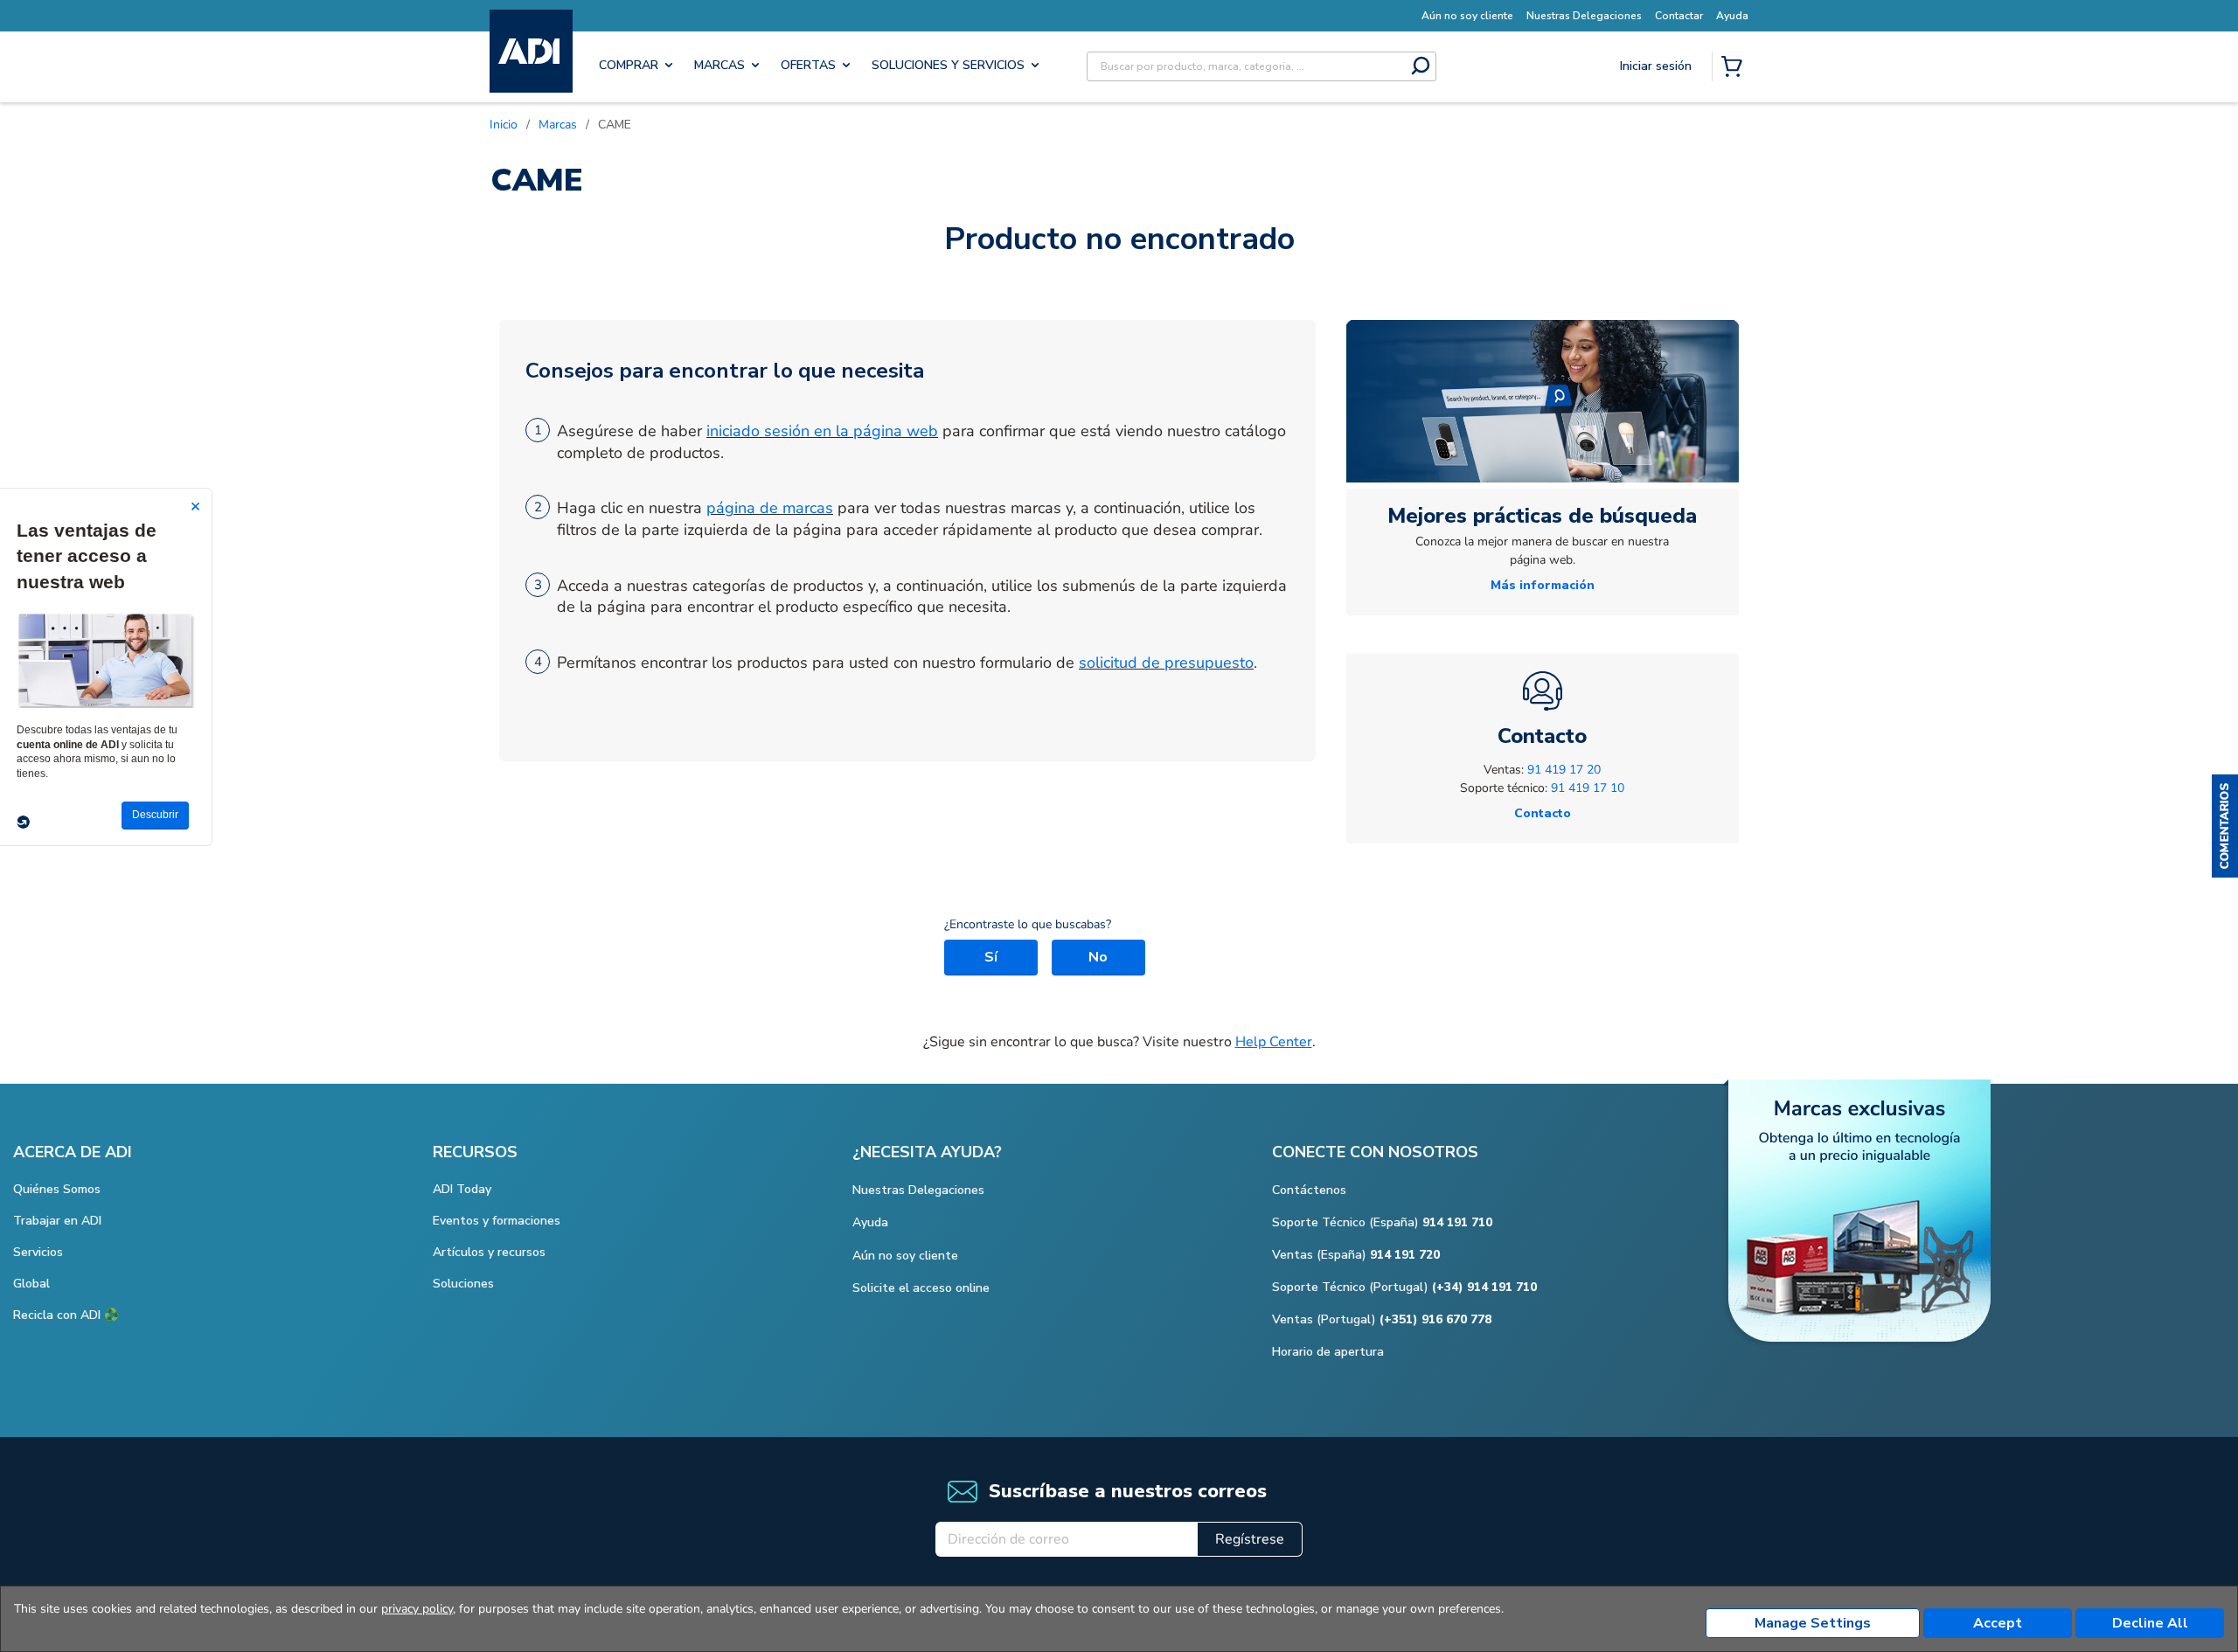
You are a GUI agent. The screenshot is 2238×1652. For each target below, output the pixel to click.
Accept (1998, 1623)
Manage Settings (1813, 1623)
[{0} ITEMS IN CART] (1735, 68)
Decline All (2150, 1623)
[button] (2225, 826)
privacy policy (417, 1609)
